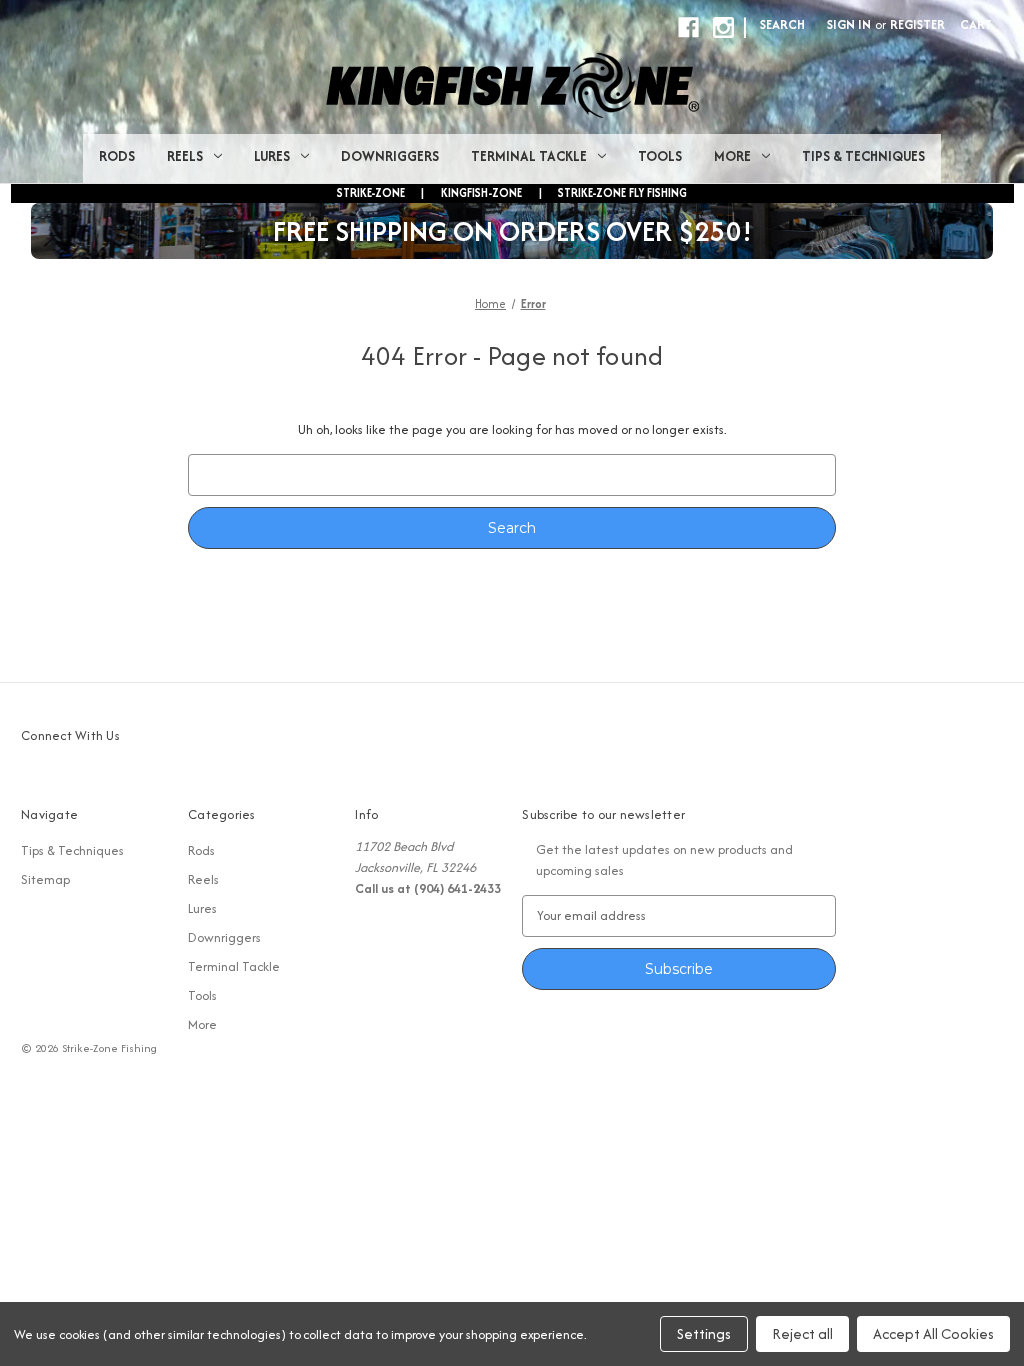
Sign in (849, 24)
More (732, 156)
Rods (117, 156)
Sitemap (45, 879)
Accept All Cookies (933, 1333)
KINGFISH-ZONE (481, 192)
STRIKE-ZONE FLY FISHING (622, 192)
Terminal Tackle (529, 156)
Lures (272, 156)
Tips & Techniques (863, 156)
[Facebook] (688, 27)
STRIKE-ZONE (371, 192)
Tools (660, 156)
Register (917, 24)
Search (782, 24)
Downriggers (390, 156)
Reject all (802, 1333)
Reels (185, 156)
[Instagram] (723, 27)
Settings (704, 1333)
